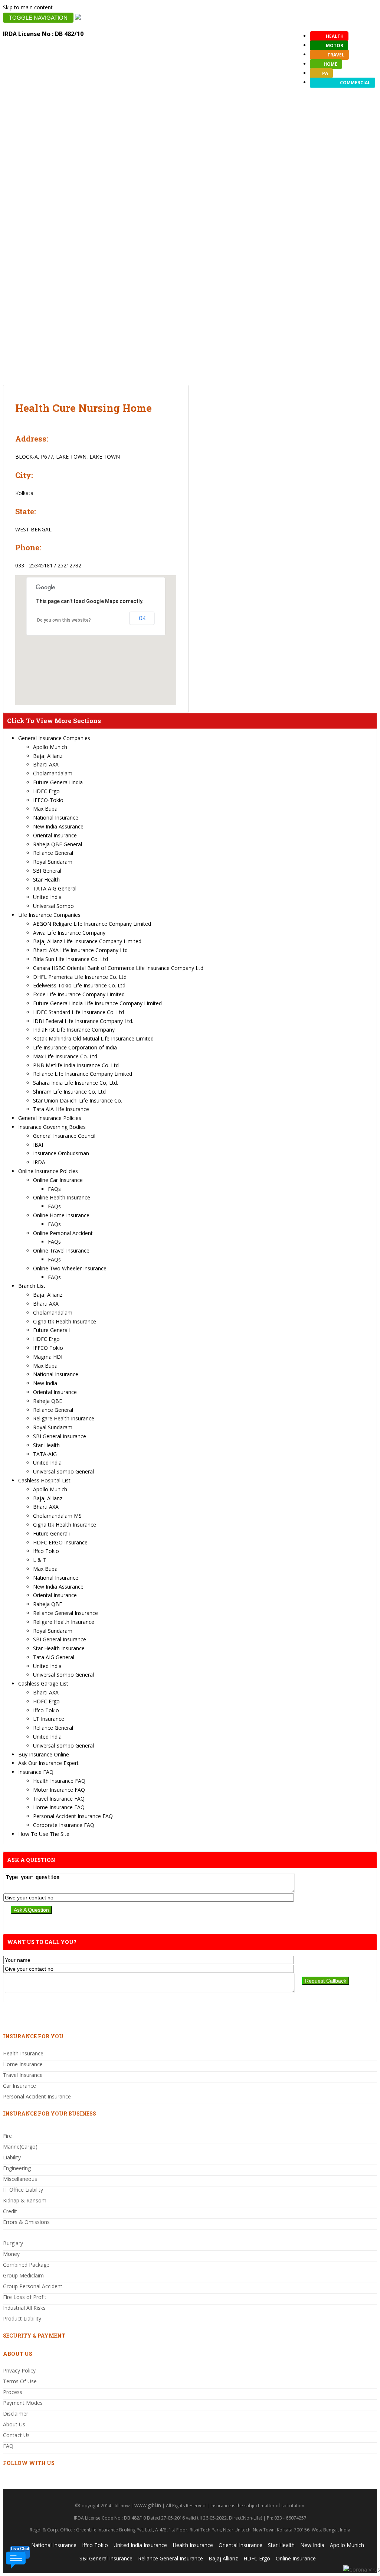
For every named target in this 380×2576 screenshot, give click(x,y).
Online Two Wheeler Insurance (70, 1268)
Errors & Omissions (26, 2222)
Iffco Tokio (46, 1551)
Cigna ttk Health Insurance (65, 1321)
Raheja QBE (47, 1401)
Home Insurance (23, 2064)
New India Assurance (58, 826)
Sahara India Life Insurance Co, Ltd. (76, 1083)
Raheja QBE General (58, 844)
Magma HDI (48, 1357)
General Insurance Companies (54, 738)
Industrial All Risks (24, 2308)
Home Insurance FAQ (59, 1807)
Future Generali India (58, 782)
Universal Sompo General (63, 1471)
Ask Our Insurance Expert (48, 1763)
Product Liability (22, 2318)
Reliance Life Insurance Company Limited (83, 1074)
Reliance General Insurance (65, 1613)
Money (11, 2254)
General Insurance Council (64, 1136)
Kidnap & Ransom (25, 2200)
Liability (12, 2157)
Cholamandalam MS (57, 1516)
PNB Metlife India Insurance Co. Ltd (76, 1065)
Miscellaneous (20, 2179)
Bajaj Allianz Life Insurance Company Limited (87, 941)
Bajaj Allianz (48, 756)
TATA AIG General (55, 888)
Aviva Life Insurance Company (69, 933)
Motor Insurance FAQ (59, 1790)
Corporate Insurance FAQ (64, 1825)
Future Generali (51, 1330)
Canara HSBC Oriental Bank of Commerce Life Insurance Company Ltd (118, 968)
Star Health (46, 880)
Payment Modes (23, 2403)
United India (47, 897)
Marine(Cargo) (20, 2147)
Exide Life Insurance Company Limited (79, 994)
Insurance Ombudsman (61, 1153)
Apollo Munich (50, 747)
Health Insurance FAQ (59, 1781)
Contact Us (16, 2435)
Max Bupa (45, 809)
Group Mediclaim (23, 2275)
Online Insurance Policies (48, 1171)
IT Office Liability (23, 2190)
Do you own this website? (64, 620)
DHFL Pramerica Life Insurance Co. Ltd (80, 977)
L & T (40, 1560)
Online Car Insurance (58, 1180)
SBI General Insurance (60, 1436)
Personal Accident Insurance (37, 2096)
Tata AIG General (54, 1657)
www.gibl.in (148, 2505)
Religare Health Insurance (64, 1418)
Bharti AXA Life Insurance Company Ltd (80, 950)
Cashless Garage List (43, 1683)
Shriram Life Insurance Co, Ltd (69, 1092)
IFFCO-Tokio (48, 800)
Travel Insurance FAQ (59, 1799)
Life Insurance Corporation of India (75, 1047)
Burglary (13, 2243)
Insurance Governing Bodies (52, 1127)
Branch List (32, 1286)
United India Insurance (140, 2545)
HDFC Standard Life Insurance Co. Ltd (78, 1012)
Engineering (17, 2168)
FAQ (8, 2446)
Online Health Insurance (62, 1197)
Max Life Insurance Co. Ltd (65, 1056)
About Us (14, 2424)
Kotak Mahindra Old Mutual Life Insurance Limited (93, 1038)
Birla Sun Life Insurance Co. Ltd (71, 959)
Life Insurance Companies (49, 915)
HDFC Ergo (46, 791)
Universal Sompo (53, 906)
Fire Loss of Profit (25, 2297)
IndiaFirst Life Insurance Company (74, 1030)
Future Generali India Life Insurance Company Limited (97, 1003)
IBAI (38, 1145)
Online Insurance (296, 2558)
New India (45, 1383)
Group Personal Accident (33, 2286)
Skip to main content (28, 7)
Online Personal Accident (63, 1233)
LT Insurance (49, 1719)
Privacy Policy (19, 2370)
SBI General (47, 871)
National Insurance (56, 818)
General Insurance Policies (50, 1118)
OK (142, 618)
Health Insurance (23, 2053)
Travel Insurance (23, 2075)
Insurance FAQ (36, 1772)
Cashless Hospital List (44, 1480)
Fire (7, 2136)
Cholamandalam (53, 773)
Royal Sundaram (53, 862)
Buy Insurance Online (44, 1754)
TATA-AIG (45, 1454)
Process (13, 2392)
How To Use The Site (44, 1834)
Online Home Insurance (61, 1215)
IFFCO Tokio (48, 1348)
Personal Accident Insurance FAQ (73, 1816)
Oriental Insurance (55, 835)
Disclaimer (16, 2414)
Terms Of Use (20, 2381)
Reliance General (53, 853)
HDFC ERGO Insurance (60, 1542)
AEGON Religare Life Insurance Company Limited (92, 924)
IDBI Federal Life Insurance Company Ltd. (83, 1021)
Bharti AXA (46, 764)
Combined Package (26, 2265)
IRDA (39, 1162)
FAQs (54, 1189)
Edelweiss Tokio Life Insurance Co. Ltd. (80, 985)
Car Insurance (19, 2086)
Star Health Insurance (59, 1648)
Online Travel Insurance (61, 1250)
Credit (10, 2211)
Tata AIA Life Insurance (61, 1109)
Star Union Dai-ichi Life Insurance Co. (78, 1100)
